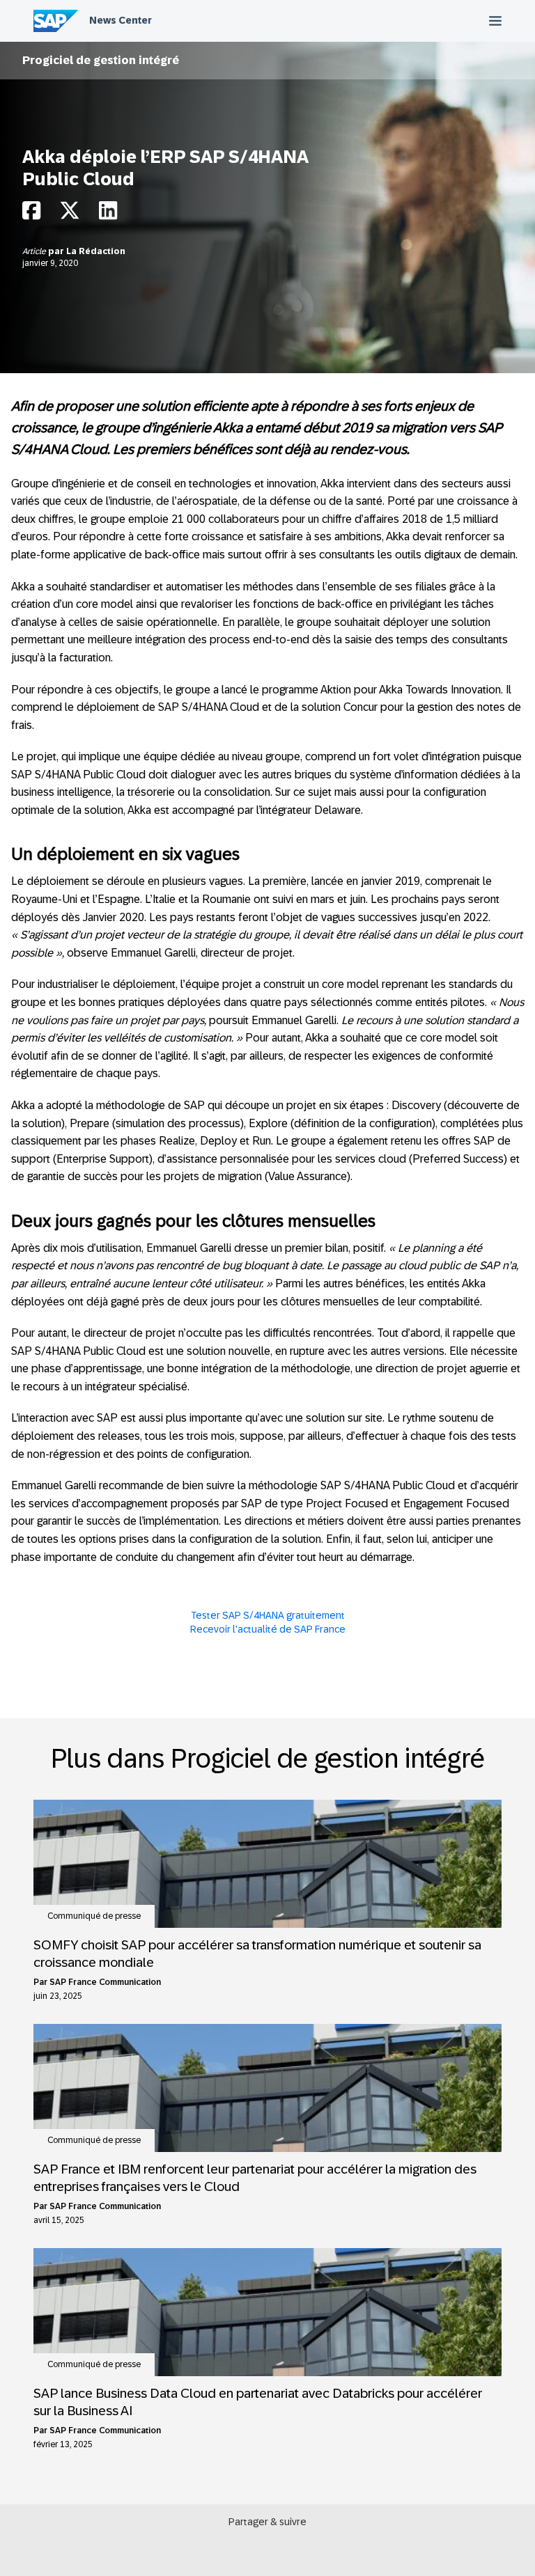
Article (35, 251)
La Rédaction (96, 251)
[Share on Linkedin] (108, 214)
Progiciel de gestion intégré (101, 60)
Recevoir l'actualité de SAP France (268, 1629)
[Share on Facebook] (31, 214)
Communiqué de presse (94, 1916)
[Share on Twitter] (70, 214)
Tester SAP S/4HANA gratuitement (268, 1615)
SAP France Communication (105, 1982)
